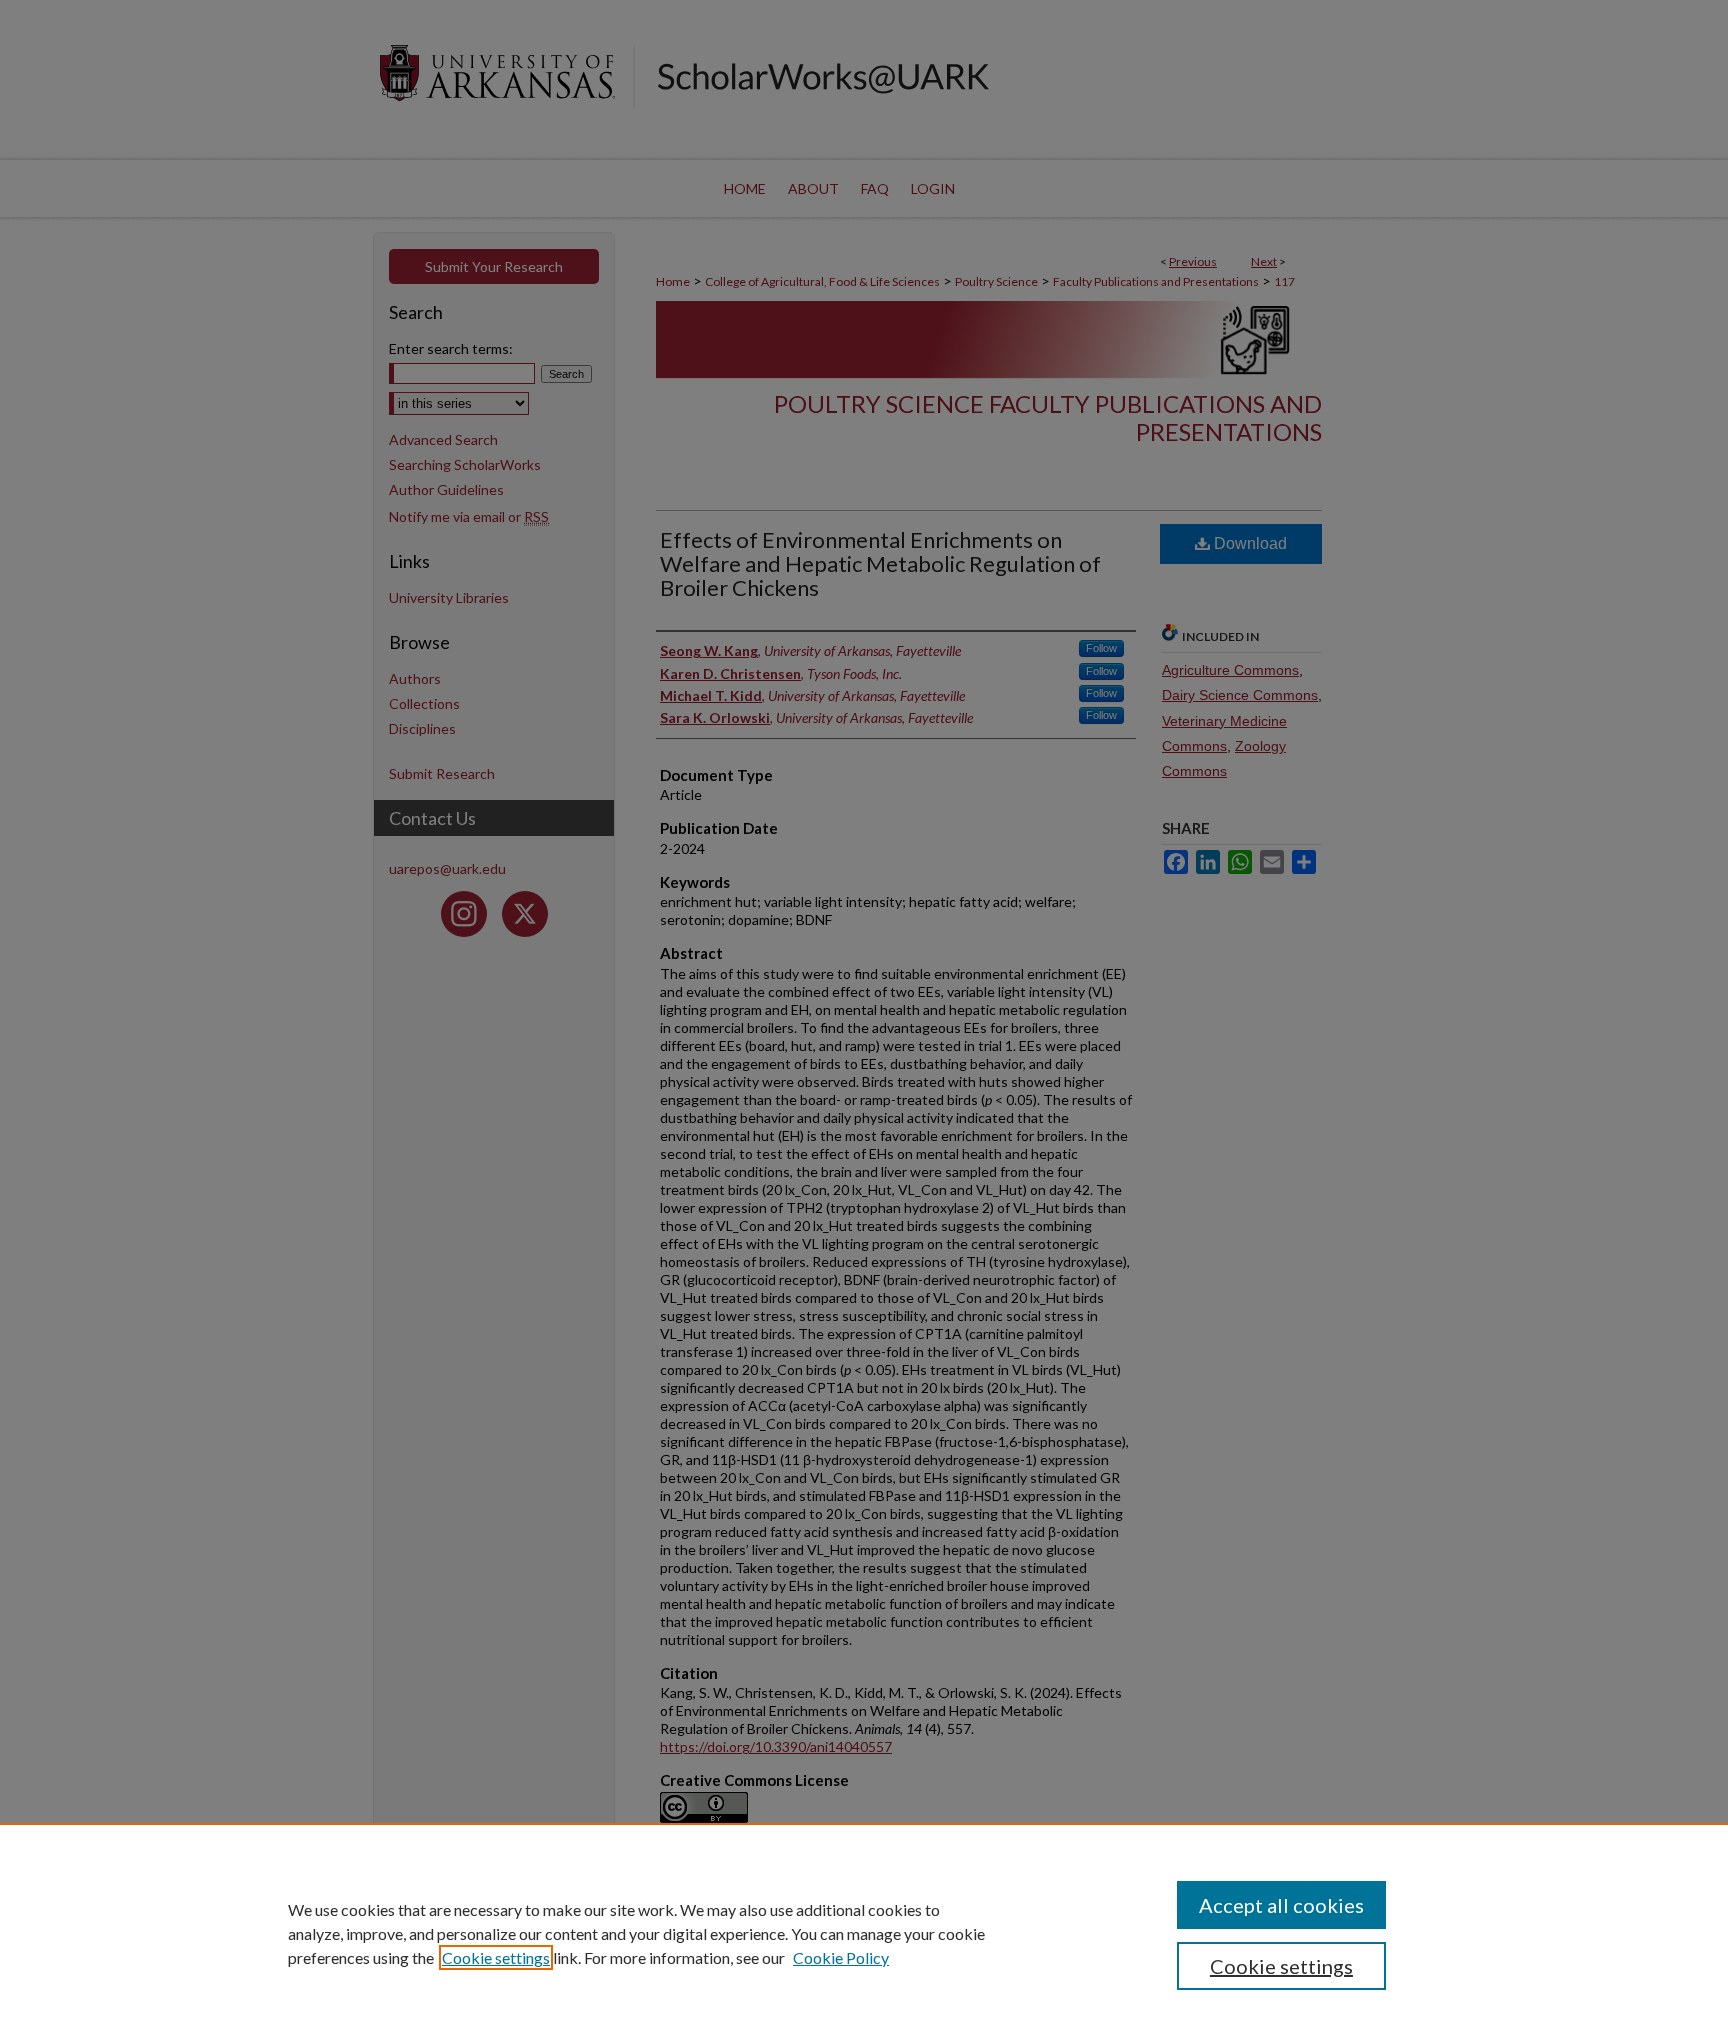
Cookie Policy (841, 1957)
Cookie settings (496, 1957)
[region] (864, 1933)
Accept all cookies (1281, 1905)
